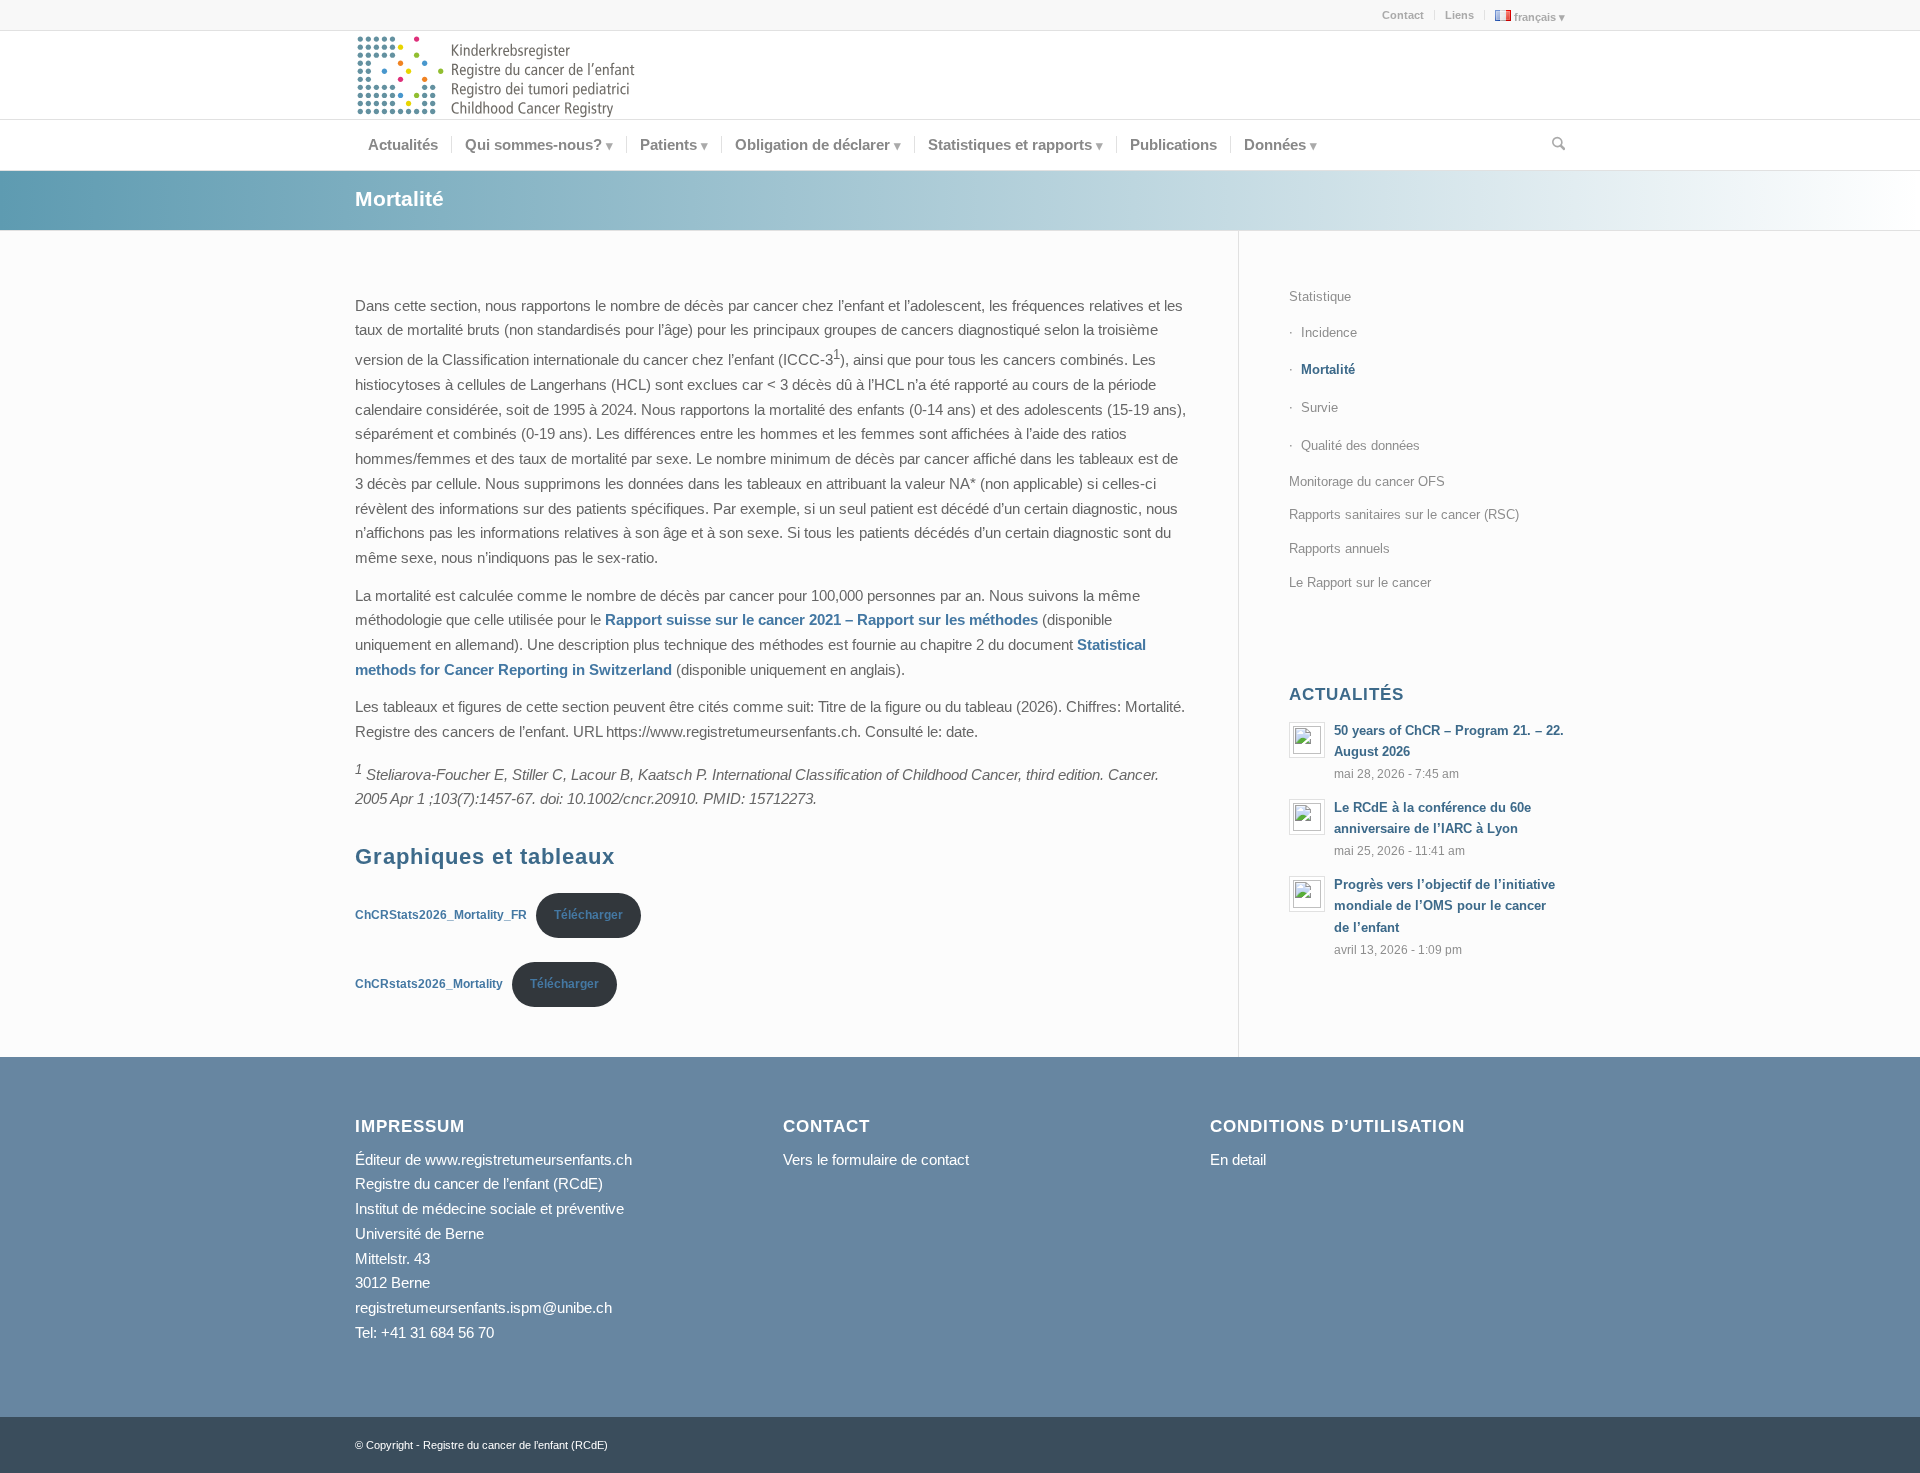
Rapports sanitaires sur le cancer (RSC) (1404, 514)
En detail (1238, 1159)
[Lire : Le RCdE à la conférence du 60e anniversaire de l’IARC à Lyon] (1307, 817)
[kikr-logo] (497, 75)
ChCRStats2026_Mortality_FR (441, 915)
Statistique (1320, 296)
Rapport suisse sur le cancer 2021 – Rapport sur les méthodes (823, 619)
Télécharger (588, 915)
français (1533, 17)
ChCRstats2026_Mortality (429, 984)
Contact (1403, 15)
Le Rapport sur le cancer (1360, 582)
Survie (1319, 407)
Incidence (1329, 332)
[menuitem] (1403, 15)
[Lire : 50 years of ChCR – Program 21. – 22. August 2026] (1307, 740)
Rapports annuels (1339, 548)
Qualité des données (1360, 445)
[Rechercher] (1552, 145)
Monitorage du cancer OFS (1367, 481)
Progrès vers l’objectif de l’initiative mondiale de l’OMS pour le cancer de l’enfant (1444, 906)
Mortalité (399, 198)
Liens (1459, 15)
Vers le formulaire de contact (876, 1159)
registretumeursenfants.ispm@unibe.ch (483, 1307)
